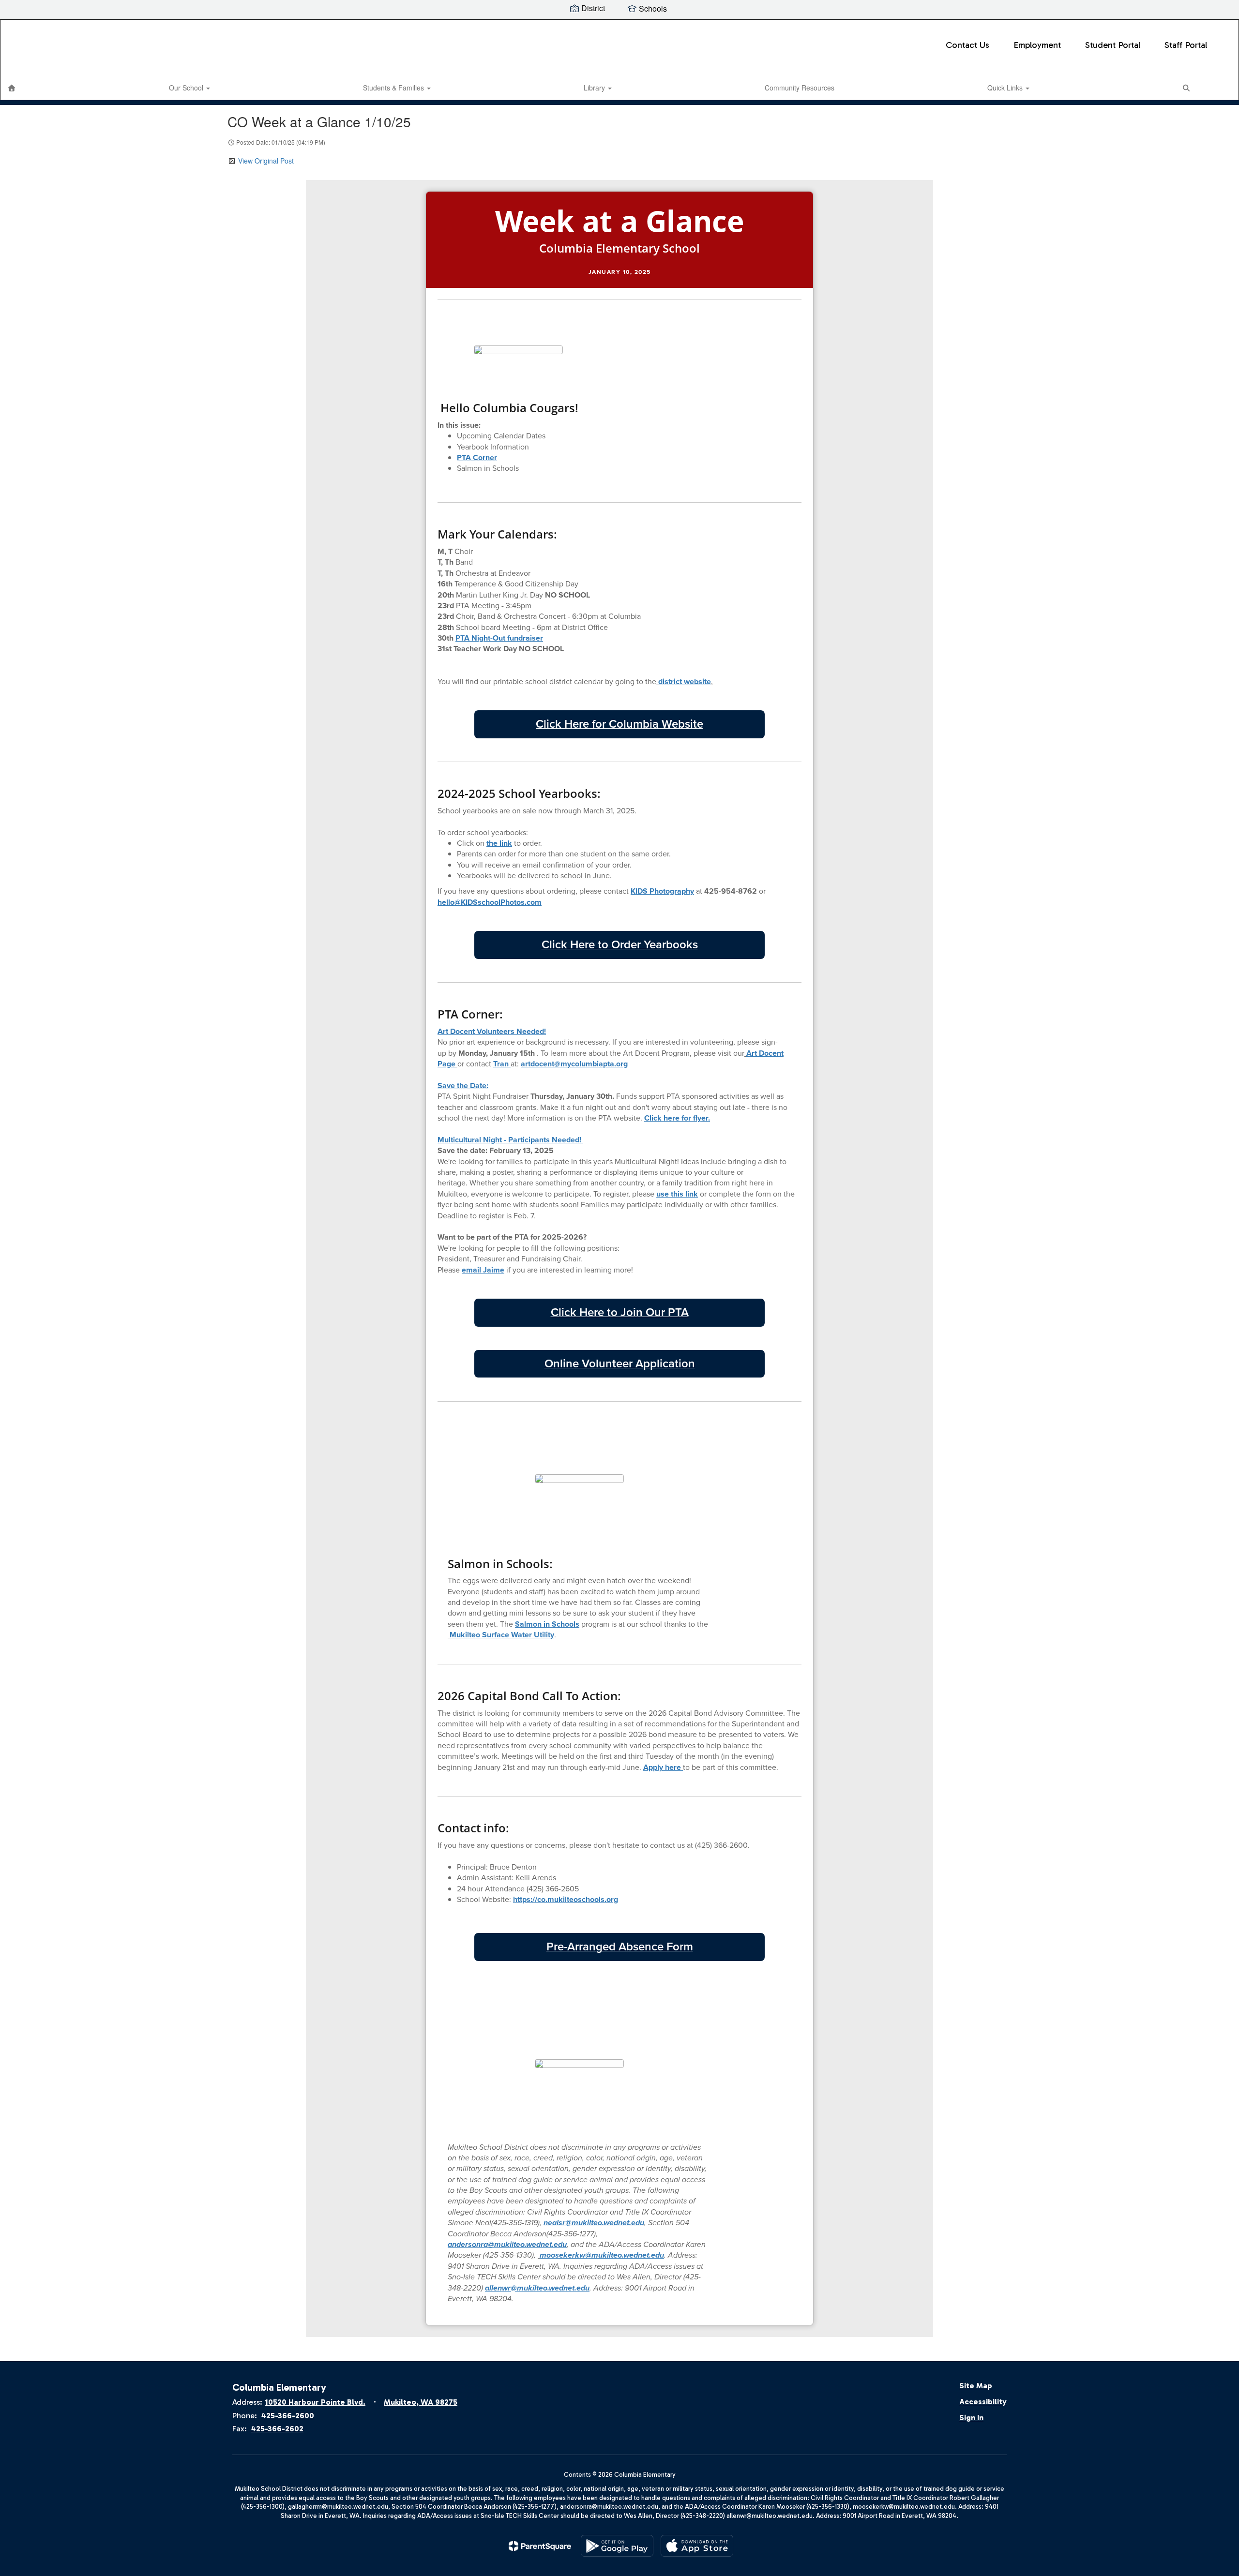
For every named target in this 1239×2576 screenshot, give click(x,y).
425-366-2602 (277, 2429)
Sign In (971, 2418)
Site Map (976, 2386)
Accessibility (983, 2402)
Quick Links (1006, 88)
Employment (1037, 45)
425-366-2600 (288, 2416)
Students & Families (394, 88)
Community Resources (800, 88)
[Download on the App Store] (697, 2546)
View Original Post (266, 161)
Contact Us (967, 45)
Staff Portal (1186, 45)
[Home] (12, 88)
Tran (502, 1064)
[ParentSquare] (540, 2546)
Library (595, 88)
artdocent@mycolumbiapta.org (574, 1064)
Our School (187, 88)
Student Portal (1113, 45)
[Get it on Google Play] (617, 2546)
